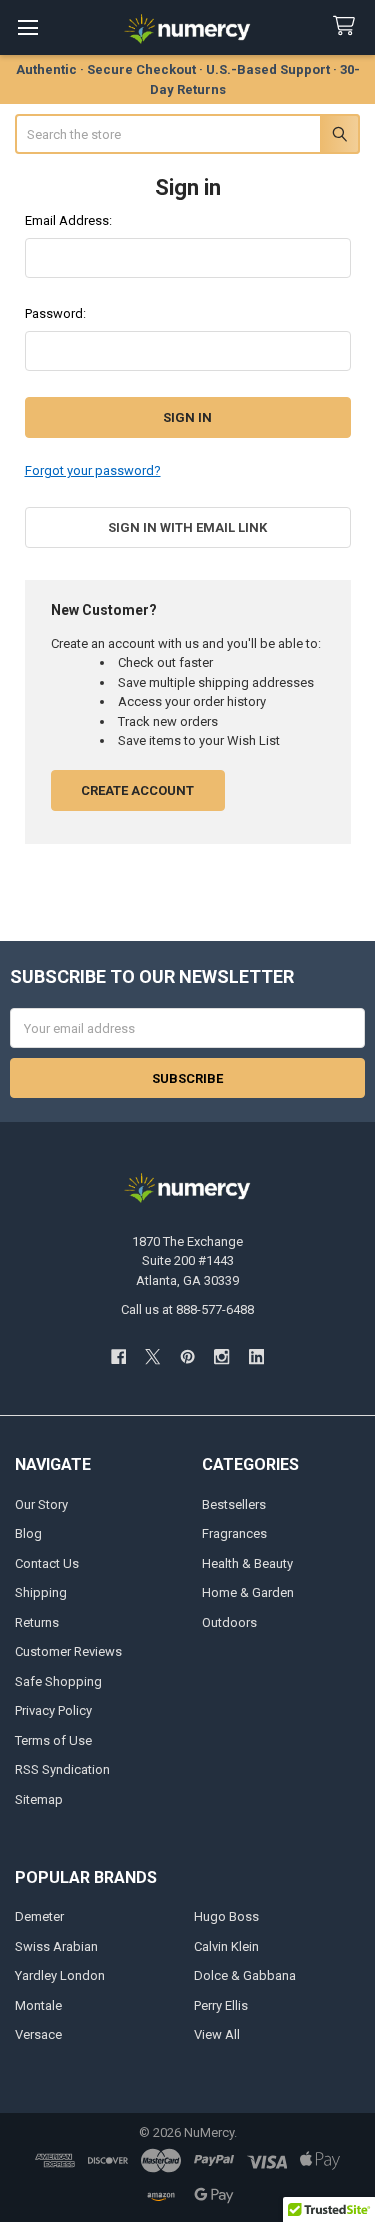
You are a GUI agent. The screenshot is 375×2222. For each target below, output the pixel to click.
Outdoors (229, 1622)
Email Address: (68, 220)
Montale (38, 2005)
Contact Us (47, 1563)
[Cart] (348, 26)
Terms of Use (53, 1740)
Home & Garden (248, 1592)
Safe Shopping (58, 1681)
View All (217, 2034)
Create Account (137, 790)
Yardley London (60, 1975)
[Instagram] (221, 1357)
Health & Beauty (247, 1563)
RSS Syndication (62, 1769)
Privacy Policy (53, 1710)
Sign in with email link (187, 527)
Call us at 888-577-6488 (187, 1309)
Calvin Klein (226, 1946)
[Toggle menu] (27, 27)
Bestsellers (234, 1504)
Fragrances (234, 1533)
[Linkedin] (256, 1357)
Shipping (41, 1592)
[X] (152, 1357)
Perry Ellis (221, 2005)
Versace (38, 2034)
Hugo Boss (226, 1916)
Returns (37, 1622)
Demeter (39, 1916)
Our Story (41, 1504)
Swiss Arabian (56, 1946)
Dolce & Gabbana (245, 1975)
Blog (28, 1533)
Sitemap (39, 1799)
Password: (55, 313)
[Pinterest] (187, 1357)
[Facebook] (118, 1357)
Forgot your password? (93, 470)
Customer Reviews (68, 1651)
